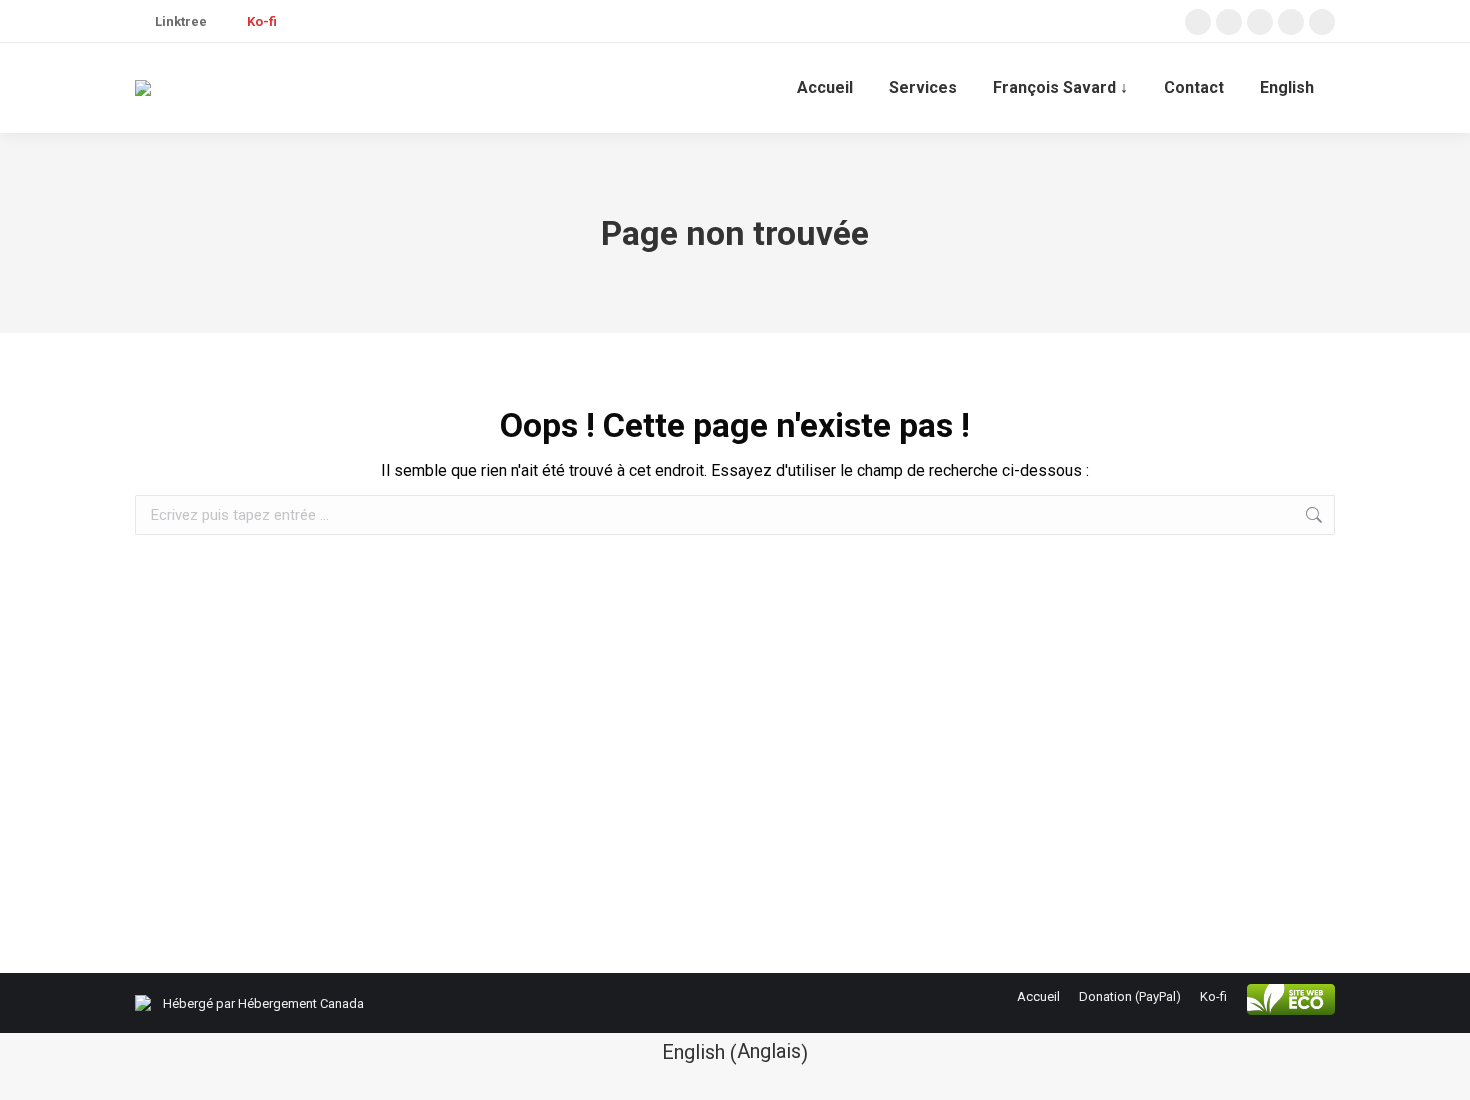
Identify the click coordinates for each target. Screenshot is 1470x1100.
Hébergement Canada (301, 1003)
